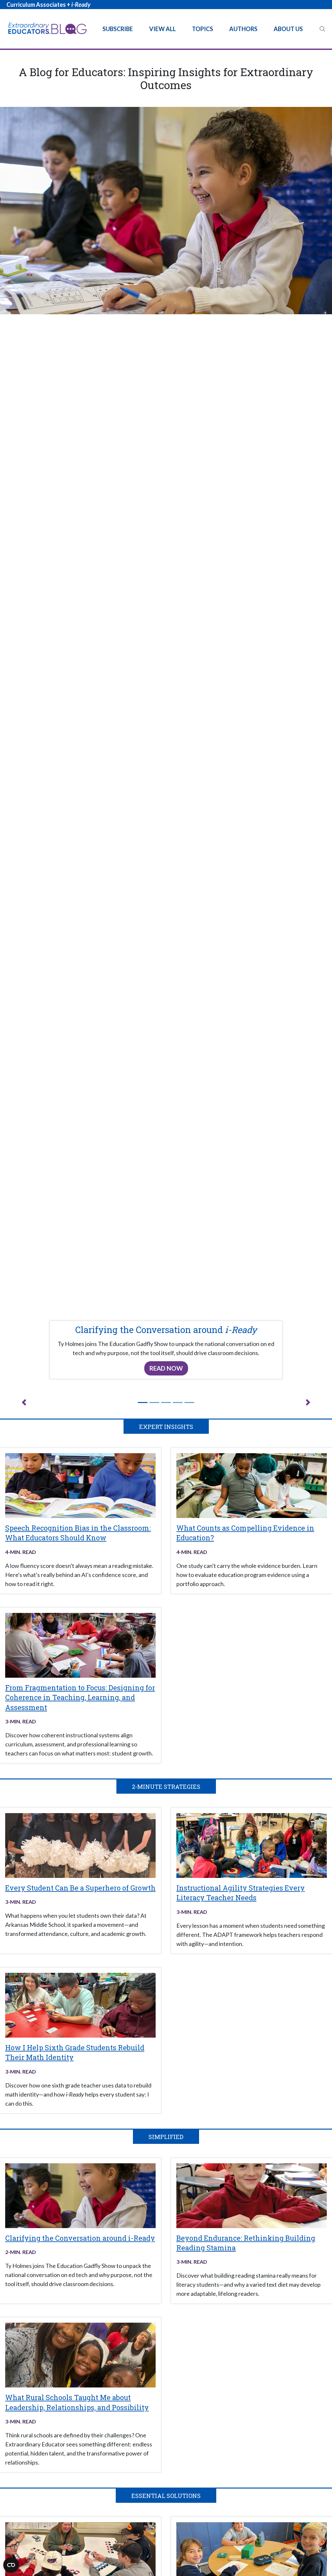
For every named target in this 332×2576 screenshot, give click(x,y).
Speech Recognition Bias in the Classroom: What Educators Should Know (78, 1533)
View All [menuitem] (162, 29)
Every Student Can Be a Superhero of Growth (80, 1888)
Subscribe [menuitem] (118, 29)
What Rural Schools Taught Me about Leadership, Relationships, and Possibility (77, 2402)
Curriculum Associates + (48, 5)
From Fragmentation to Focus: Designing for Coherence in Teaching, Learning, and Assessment (80, 1697)
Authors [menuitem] (243, 29)
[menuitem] (322, 29)
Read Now (166, 1368)
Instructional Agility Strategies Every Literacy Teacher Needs (241, 1893)
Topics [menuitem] (202, 29)
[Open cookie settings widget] (11, 2565)
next (308, 1402)
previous (24, 1402)
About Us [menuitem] (288, 29)
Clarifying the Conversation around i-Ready (80, 2238)
